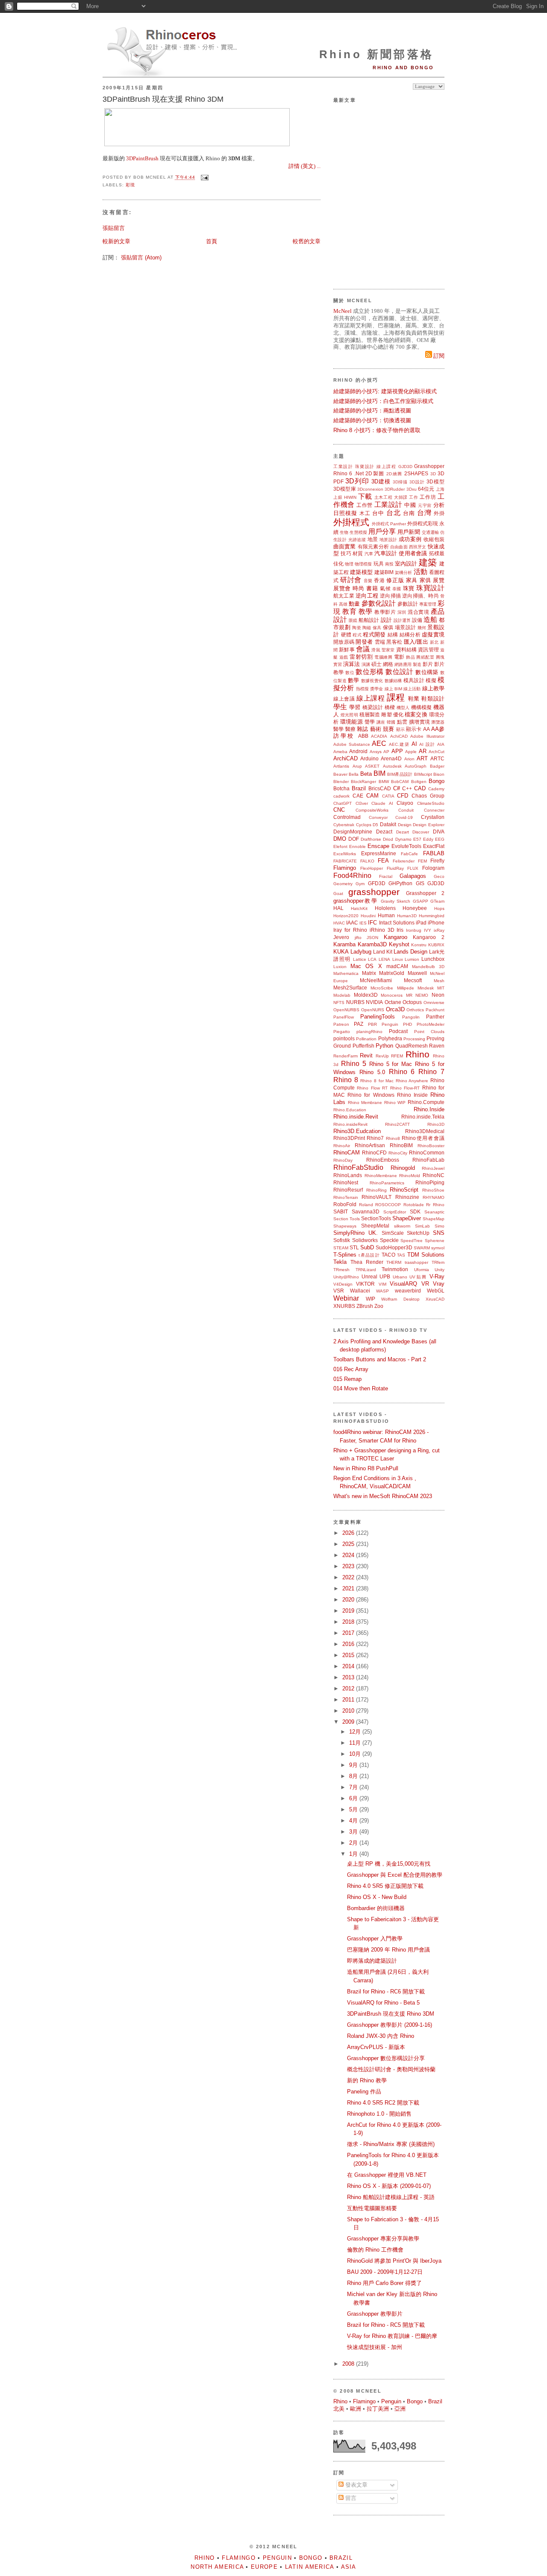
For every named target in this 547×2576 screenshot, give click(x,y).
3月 (354, 1832)
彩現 (130, 185)
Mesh (439, 981)
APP (397, 751)
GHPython (400, 883)
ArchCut (437, 752)
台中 (378, 513)
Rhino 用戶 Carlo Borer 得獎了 (384, 2283)
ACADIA (379, 736)
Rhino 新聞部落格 (376, 54)
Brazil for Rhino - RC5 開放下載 (386, 2325)
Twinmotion (395, 1269)
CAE (358, 796)
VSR (339, 1291)
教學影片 (385, 612)
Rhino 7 (431, 1072)
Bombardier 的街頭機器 (376, 1908)
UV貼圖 (418, 1277)
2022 (349, 1577)
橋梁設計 (373, 707)
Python (384, 1046)
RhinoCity (398, 1153)
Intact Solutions (397, 923)
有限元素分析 (373, 546)
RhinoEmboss (383, 1160)
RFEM (397, 1056)
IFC (372, 923)
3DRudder (395, 489)
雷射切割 (361, 657)
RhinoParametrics (387, 1183)
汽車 (369, 554)
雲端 (380, 642)
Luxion (340, 967)
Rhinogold (403, 1168)
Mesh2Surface (350, 988)
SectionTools (376, 1218)
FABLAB (434, 853)
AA (426, 729)
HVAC (339, 923)
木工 (365, 513)
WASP (382, 1291)
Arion (409, 759)
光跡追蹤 (357, 540)
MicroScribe (382, 988)
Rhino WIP (395, 1103)
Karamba (344, 944)
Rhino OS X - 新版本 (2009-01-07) (389, 2186)
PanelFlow (344, 1017)
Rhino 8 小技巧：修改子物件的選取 (377, 430)
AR (423, 751)
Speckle (389, 1240)
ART (422, 758)
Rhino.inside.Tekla (423, 1117)
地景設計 (388, 540)
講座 (381, 722)
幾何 (422, 628)
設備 (417, 620)
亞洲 (400, 2409)
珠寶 (409, 588)
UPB (385, 1276)
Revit (366, 1055)
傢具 (377, 628)
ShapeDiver (407, 1218)
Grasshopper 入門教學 (375, 1939)
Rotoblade (414, 1205)
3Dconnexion (370, 489)
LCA (372, 959)
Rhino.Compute (426, 1102)
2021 (349, 1588)
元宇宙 (425, 505)
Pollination (366, 1039)
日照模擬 (345, 513)
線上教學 (433, 688)
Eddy (428, 839)
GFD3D (377, 883)
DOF (354, 839)
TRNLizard (366, 1270)
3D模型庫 (345, 489)
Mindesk (426, 988)
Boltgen (419, 782)
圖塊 (440, 657)
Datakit (388, 824)
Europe (264, 2567)
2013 (349, 1677)
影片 (428, 664)
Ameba (340, 752)
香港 (379, 580)
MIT (441, 988)
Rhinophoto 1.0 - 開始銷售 (379, 2114)
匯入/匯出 (416, 642)
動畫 (354, 604)
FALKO (367, 861)
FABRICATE (345, 861)
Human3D (407, 916)
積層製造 (370, 714)
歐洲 (356, 2409)
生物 (344, 532)
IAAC (352, 923)
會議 (363, 649)
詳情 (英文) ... (304, 166)
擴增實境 (419, 722)
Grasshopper (429, 466)
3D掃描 (400, 482)
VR (425, 1284)
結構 (393, 634)
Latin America (310, 2567)
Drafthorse (371, 839)
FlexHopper (372, 868)
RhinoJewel (433, 1168)
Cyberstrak (344, 825)
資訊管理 (428, 649)
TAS (401, 1255)
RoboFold (345, 1204)
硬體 (346, 634)
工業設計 (343, 467)
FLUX (413, 868)
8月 (354, 1776)
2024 (349, 1555)
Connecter (434, 810)
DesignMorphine (353, 832)
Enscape (378, 846)
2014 (349, 1666)
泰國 (397, 589)
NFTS (339, 1002)
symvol (438, 1248)
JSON (372, 938)
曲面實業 (345, 546)
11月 (356, 1743)
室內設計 (406, 564)
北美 (339, 2409)
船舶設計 (369, 620)
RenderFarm (346, 1056)
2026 (349, 1533)
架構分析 (403, 573)
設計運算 (402, 620)
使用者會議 (413, 553)
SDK (415, 1211)
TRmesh (341, 1270)
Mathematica (346, 973)
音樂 (368, 581)
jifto (358, 938)
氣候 (385, 588)
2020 (349, 1600)
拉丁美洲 (378, 2409)
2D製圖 (375, 473)
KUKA (341, 952)
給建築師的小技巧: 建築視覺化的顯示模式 (385, 391)
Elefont (340, 846)
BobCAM (400, 782)
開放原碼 (344, 642)
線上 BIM (393, 689)
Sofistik (342, 1240)
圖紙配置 (425, 657)
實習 (338, 664)
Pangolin (411, 1017)
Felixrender (404, 861)
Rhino (418, 1054)
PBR (372, 1024)
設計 (386, 620)
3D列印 (357, 481)
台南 (409, 513)
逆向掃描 (390, 596)
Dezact (384, 832)
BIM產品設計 (400, 774)
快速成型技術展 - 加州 (375, 2347)
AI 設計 (427, 744)
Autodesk (392, 766)
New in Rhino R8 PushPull (366, 1468)
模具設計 (414, 680)
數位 (350, 673)
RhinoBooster (431, 1146)
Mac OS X (366, 966)
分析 (439, 505)
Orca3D (395, 1009)
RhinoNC (434, 1175)
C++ (407, 788)
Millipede (406, 988)
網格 (388, 664)
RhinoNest (346, 1182)
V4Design (343, 1284)
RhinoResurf (348, 1190)
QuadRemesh (412, 1046)
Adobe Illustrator (427, 736)
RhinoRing (376, 1190)
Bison (439, 774)
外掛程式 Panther (389, 524)
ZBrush (365, 1306)
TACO (388, 1255)
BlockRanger (363, 782)
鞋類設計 (433, 699)
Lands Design (410, 952)
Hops (439, 908)
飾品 (410, 657)
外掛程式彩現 (423, 523)
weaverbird (408, 1291)
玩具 (379, 564)
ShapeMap (434, 1219)
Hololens (385, 908)
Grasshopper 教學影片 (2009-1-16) (390, 2025)
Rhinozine (407, 1197)
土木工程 (384, 497)
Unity (440, 1270)
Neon (438, 995)
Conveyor (378, 817)
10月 (356, 1754)
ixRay (439, 930)
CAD (420, 788)
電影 (399, 657)
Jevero (341, 937)
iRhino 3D (382, 930)
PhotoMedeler (431, 1024)
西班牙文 (418, 547)
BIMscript (423, 774)
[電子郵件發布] (204, 178)
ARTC (437, 758)
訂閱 (438, 356)
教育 (349, 611)
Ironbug (414, 930)
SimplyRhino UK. (356, 1233)
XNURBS (344, 1306)
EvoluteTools (406, 846)
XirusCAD (435, 1299)
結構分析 (410, 634)
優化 (398, 714)
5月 (354, 1809)
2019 (349, 1611)
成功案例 (410, 539)
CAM (372, 796)
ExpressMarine (379, 853)
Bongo (437, 781)
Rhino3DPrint (349, 1138)
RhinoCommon (427, 1153)
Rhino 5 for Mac (391, 1064)
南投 (389, 564)
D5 (375, 825)
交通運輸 (430, 532)
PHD (407, 1024)
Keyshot (399, 944)
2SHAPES (416, 473)
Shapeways (345, 1226)
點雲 (402, 722)
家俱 (425, 580)
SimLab (422, 1226)
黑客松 (394, 642)
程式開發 (374, 634)
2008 (349, 2364)
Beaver (340, 774)
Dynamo (403, 839)
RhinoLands (348, 1175)
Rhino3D (436, 1124)
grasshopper (374, 892)
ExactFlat (434, 846)
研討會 (351, 580)
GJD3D (405, 467)
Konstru (419, 945)
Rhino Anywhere (412, 1081)
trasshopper (416, 1262)
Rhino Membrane (365, 1103)
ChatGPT (343, 803)
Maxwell (417, 973)
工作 (413, 497)
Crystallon (433, 817)
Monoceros (392, 995)
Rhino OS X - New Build (377, 1897)
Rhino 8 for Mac (377, 1081)
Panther (435, 1017)
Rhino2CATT (397, 1124)
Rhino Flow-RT (405, 1088)
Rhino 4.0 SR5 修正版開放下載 (385, 1886)
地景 (373, 539)
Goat (338, 894)
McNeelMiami (376, 980)
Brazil (359, 788)
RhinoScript (404, 1190)
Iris (400, 930)
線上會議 (344, 699)
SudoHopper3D (394, 1247)
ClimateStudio (431, 803)
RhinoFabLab (428, 1160)
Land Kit (383, 952)
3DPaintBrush (142, 158)
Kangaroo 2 (429, 937)
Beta (366, 774)
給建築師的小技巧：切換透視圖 (372, 420)
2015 (349, 1655)
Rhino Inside (412, 1095)
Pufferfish (363, 1046)
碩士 (376, 664)
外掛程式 (351, 522)
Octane (393, 1002)
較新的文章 (116, 241)
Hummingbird (432, 916)
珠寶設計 (365, 467)
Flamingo (345, 868)
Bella (354, 774)
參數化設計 (379, 603)
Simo (440, 1226)
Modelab (342, 995)
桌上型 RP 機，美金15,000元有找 (389, 1864)
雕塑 (386, 714)
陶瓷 (357, 628)
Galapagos (413, 876)
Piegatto (342, 1032)
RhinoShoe (433, 1190)
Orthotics (415, 1010)
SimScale (393, 1233)
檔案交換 (416, 714)
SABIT (341, 1211)
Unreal (369, 1276)
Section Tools (347, 1219)
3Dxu (412, 489)
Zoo (379, 1306)
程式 (357, 635)
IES (363, 923)
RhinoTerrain (346, 1197)
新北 (434, 642)
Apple (411, 752)
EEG (440, 839)
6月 (354, 1798)
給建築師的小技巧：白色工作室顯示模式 (383, 401)
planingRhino (369, 1032)
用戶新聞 (409, 532)
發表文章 (356, 2485)
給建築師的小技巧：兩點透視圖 (372, 411)
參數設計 (408, 604)
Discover (421, 832)
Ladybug (361, 952)
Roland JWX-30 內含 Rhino (381, 2036)
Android (358, 751)
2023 (349, 1566)
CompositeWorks (372, 810)
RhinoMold (410, 1176)
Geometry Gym (349, 884)
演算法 (351, 664)
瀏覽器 (438, 722)
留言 (350, 2498)
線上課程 (386, 467)
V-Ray (437, 1276)
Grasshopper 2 (425, 893)
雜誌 (362, 729)
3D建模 (381, 481)
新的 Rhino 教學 (367, 2080)
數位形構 (370, 672)
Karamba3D (372, 944)
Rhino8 (393, 1138)
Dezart (403, 832)
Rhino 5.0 (372, 1072)
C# (397, 788)
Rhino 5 (354, 1064)
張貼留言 (114, 228)
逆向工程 (367, 596)
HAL (338, 908)
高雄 (343, 604)
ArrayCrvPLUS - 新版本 (376, 2047)
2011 (349, 1700)
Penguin (390, 1024)
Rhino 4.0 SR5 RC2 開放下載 (383, 2103)
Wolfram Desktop (400, 1299)
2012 (349, 1688)
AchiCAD (399, 736)
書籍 (372, 588)
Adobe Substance (352, 744)
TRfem (438, 1262)
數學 (354, 680)
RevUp (382, 1056)
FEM (422, 861)
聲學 (370, 722)
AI (414, 744)
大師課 (401, 497)
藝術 (376, 729)
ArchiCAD (346, 758)
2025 (349, 1544)
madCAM (397, 966)
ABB (363, 736)
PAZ (359, 1024)
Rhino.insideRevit (350, 1124)
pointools (344, 1038)
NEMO (422, 995)
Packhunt (435, 1010)
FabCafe (409, 854)
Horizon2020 (346, 916)
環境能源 (351, 722)
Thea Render (367, 1262)
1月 (354, 1854)
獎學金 (376, 689)
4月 (354, 1821)
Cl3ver (362, 803)
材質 (358, 553)
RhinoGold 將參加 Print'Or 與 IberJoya (394, 2261)
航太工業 (344, 596)
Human (386, 915)
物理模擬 (363, 564)
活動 (421, 572)
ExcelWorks (345, 854)
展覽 (439, 580)
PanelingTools (378, 1017)
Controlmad (347, 817)
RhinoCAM (347, 1153)
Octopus (412, 1002)
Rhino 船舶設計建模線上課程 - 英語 (391, 2197)
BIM (379, 773)
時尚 (358, 588)
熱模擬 (362, 689)
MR (409, 995)
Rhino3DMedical (425, 1131)
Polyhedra (390, 1038)
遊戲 (344, 657)
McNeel (343, 311)
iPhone (436, 923)
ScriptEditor (395, 1212)
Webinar (346, 1298)
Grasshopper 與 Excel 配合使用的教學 (395, 1875)
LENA (384, 959)
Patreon (341, 1024)
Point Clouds (429, 1032)
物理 (349, 564)
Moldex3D (366, 995)
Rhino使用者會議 (423, 1138)
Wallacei (360, 1291)
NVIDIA (374, 1002)
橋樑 (390, 707)
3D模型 (435, 481)
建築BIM (384, 572)
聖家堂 (388, 650)
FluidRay (395, 868)
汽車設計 (386, 553)
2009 (349, 1722)
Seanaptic (434, 1212)
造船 (430, 620)
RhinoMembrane (381, 1176)
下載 (365, 496)
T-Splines (345, 1255)
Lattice (360, 959)
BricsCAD (380, 788)
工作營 (365, 505)
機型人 (403, 708)
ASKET (372, 766)
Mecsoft (413, 980)
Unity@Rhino (346, 1277)
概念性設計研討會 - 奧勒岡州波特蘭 (391, 2069)
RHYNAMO (434, 1197)
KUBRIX (436, 945)
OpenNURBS (346, 1010)
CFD (403, 796)
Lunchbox (433, 959)
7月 (354, 1787)
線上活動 (412, 689)
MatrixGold (392, 973)
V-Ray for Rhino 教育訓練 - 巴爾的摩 (392, 2336)
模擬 (431, 680)
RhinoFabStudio (358, 1167)
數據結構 (393, 681)
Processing (414, 1039)
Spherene (435, 1241)
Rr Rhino (435, 1205)
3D (433, 474)
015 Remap (347, 1379)
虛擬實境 (433, 634)
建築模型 (361, 572)
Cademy (436, 789)
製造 (417, 664)
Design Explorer (429, 825)
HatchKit (359, 908)
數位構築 (427, 672)
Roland (366, 1205)
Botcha (341, 788)
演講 (366, 664)
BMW (384, 782)
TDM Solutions (426, 1255)
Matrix (369, 973)
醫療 (350, 729)
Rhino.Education (350, 1110)
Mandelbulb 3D (428, 967)
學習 (355, 707)
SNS (439, 1233)
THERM (394, 1262)
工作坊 (428, 497)
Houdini (368, 916)
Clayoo (405, 803)
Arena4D (391, 758)
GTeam (437, 901)
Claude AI (382, 803)
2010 (349, 1711)
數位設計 (400, 672)
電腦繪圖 (383, 657)
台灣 (424, 513)
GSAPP (421, 901)
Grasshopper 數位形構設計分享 (386, 2058)
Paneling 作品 (364, 2092)
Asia (349, 2567)
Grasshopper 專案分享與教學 (383, 2239)
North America (217, 2567)
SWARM (422, 1248)
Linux (398, 959)
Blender (341, 782)
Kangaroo (396, 937)
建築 (428, 562)
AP (386, 752)
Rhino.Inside (429, 1109)
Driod (388, 839)
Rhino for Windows (371, 1095)
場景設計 (405, 627)
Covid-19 (404, 817)
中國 (410, 505)
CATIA (388, 796)
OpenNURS (373, 1010)
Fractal (386, 876)
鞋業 (414, 699)
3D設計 (417, 482)
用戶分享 (382, 531)
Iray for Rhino (350, 930)
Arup (357, 766)
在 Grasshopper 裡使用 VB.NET (387, 2175)
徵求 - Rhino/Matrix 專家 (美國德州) (391, 2144)
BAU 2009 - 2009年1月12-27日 (385, 2272)
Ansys (376, 752)
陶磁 (367, 628)
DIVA (439, 832)
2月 (354, 1843)
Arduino (369, 758)
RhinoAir (342, 1146)
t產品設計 (369, 1255)
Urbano (400, 1277)
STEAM (341, 1248)
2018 (349, 1622)
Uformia (422, 1270)
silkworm (402, 1226)
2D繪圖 (394, 474)
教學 (366, 611)
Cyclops (364, 825)
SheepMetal (375, 1226)
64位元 (426, 489)
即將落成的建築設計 (372, 1961)
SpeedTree (412, 1241)
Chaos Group (428, 796)
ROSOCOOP (388, 1205)
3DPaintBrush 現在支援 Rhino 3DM (163, 99)
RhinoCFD (374, 1153)
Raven (437, 1046)
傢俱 (388, 627)
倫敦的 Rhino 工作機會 (375, 2250)
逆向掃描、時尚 (421, 596)
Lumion (412, 959)
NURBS (355, 1002)
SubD (367, 1247)
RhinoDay (343, 1160)
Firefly (437, 861)
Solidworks (365, 1240)
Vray (439, 1284)
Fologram (433, 868)
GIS (420, 883)
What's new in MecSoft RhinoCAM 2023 (383, 1496)
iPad (421, 923)
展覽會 (342, 588)
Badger (437, 766)
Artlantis (341, 766)
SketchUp (418, 1233)
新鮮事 (347, 649)
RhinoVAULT (376, 1197)
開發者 (364, 642)
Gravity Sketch (396, 901)
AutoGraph (416, 766)
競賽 (388, 729)
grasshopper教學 (356, 901)
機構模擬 (422, 707)
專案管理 (428, 604)
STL (354, 1247)
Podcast (398, 1031)
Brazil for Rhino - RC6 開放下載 (386, 1992)
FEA (383, 861)
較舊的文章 (307, 241)
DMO (340, 839)
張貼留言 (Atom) (141, 258)
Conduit (406, 810)
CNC (339, 810)
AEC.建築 (399, 744)
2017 (349, 1633)
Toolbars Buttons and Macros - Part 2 (380, 1359)
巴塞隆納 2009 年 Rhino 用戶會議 (388, 1950)
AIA (441, 744)
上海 (440, 489)
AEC (379, 743)
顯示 (400, 729)
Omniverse (434, 1002)
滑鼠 (376, 650)
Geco (439, 876)
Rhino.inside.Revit (356, 1117)
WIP (371, 1299)
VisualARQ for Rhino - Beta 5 (383, 2003)
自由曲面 (399, 547)
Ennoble (357, 846)
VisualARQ (403, 1284)
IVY (428, 930)
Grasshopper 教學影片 (375, 2314)
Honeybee (415, 908)
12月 (356, 1732)
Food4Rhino (352, 876)
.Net (359, 473)
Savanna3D (366, 1211)
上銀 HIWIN (345, 497)
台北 (394, 513)
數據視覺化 (372, 681)
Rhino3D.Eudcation (357, 1131)
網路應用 (403, 664)
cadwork (341, 796)
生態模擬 (358, 532)
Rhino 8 (346, 1080)
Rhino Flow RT (372, 1088)
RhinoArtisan (370, 1145)
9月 (354, 1765)
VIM (382, 1284)
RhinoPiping (430, 1182)
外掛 (439, 513)
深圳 (402, 612)
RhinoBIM (401, 1145)
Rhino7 (375, 1138)
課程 (396, 697)
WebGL (436, 1291)
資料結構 (407, 649)
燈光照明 (349, 715)
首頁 (212, 241)
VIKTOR (365, 1284)
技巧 (346, 553)
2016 (349, 1644)
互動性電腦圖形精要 (372, 2208)
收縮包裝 (434, 539)
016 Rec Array (351, 1369)
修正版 (395, 580)
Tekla (340, 1262)
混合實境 (418, 612)
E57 (417, 839)
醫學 (338, 729)
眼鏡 (353, 620)
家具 (412, 580)
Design (405, 825)
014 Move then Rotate (361, 1388)
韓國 (391, 722)
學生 (340, 707)
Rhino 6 (343, 473)
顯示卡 (414, 729)
